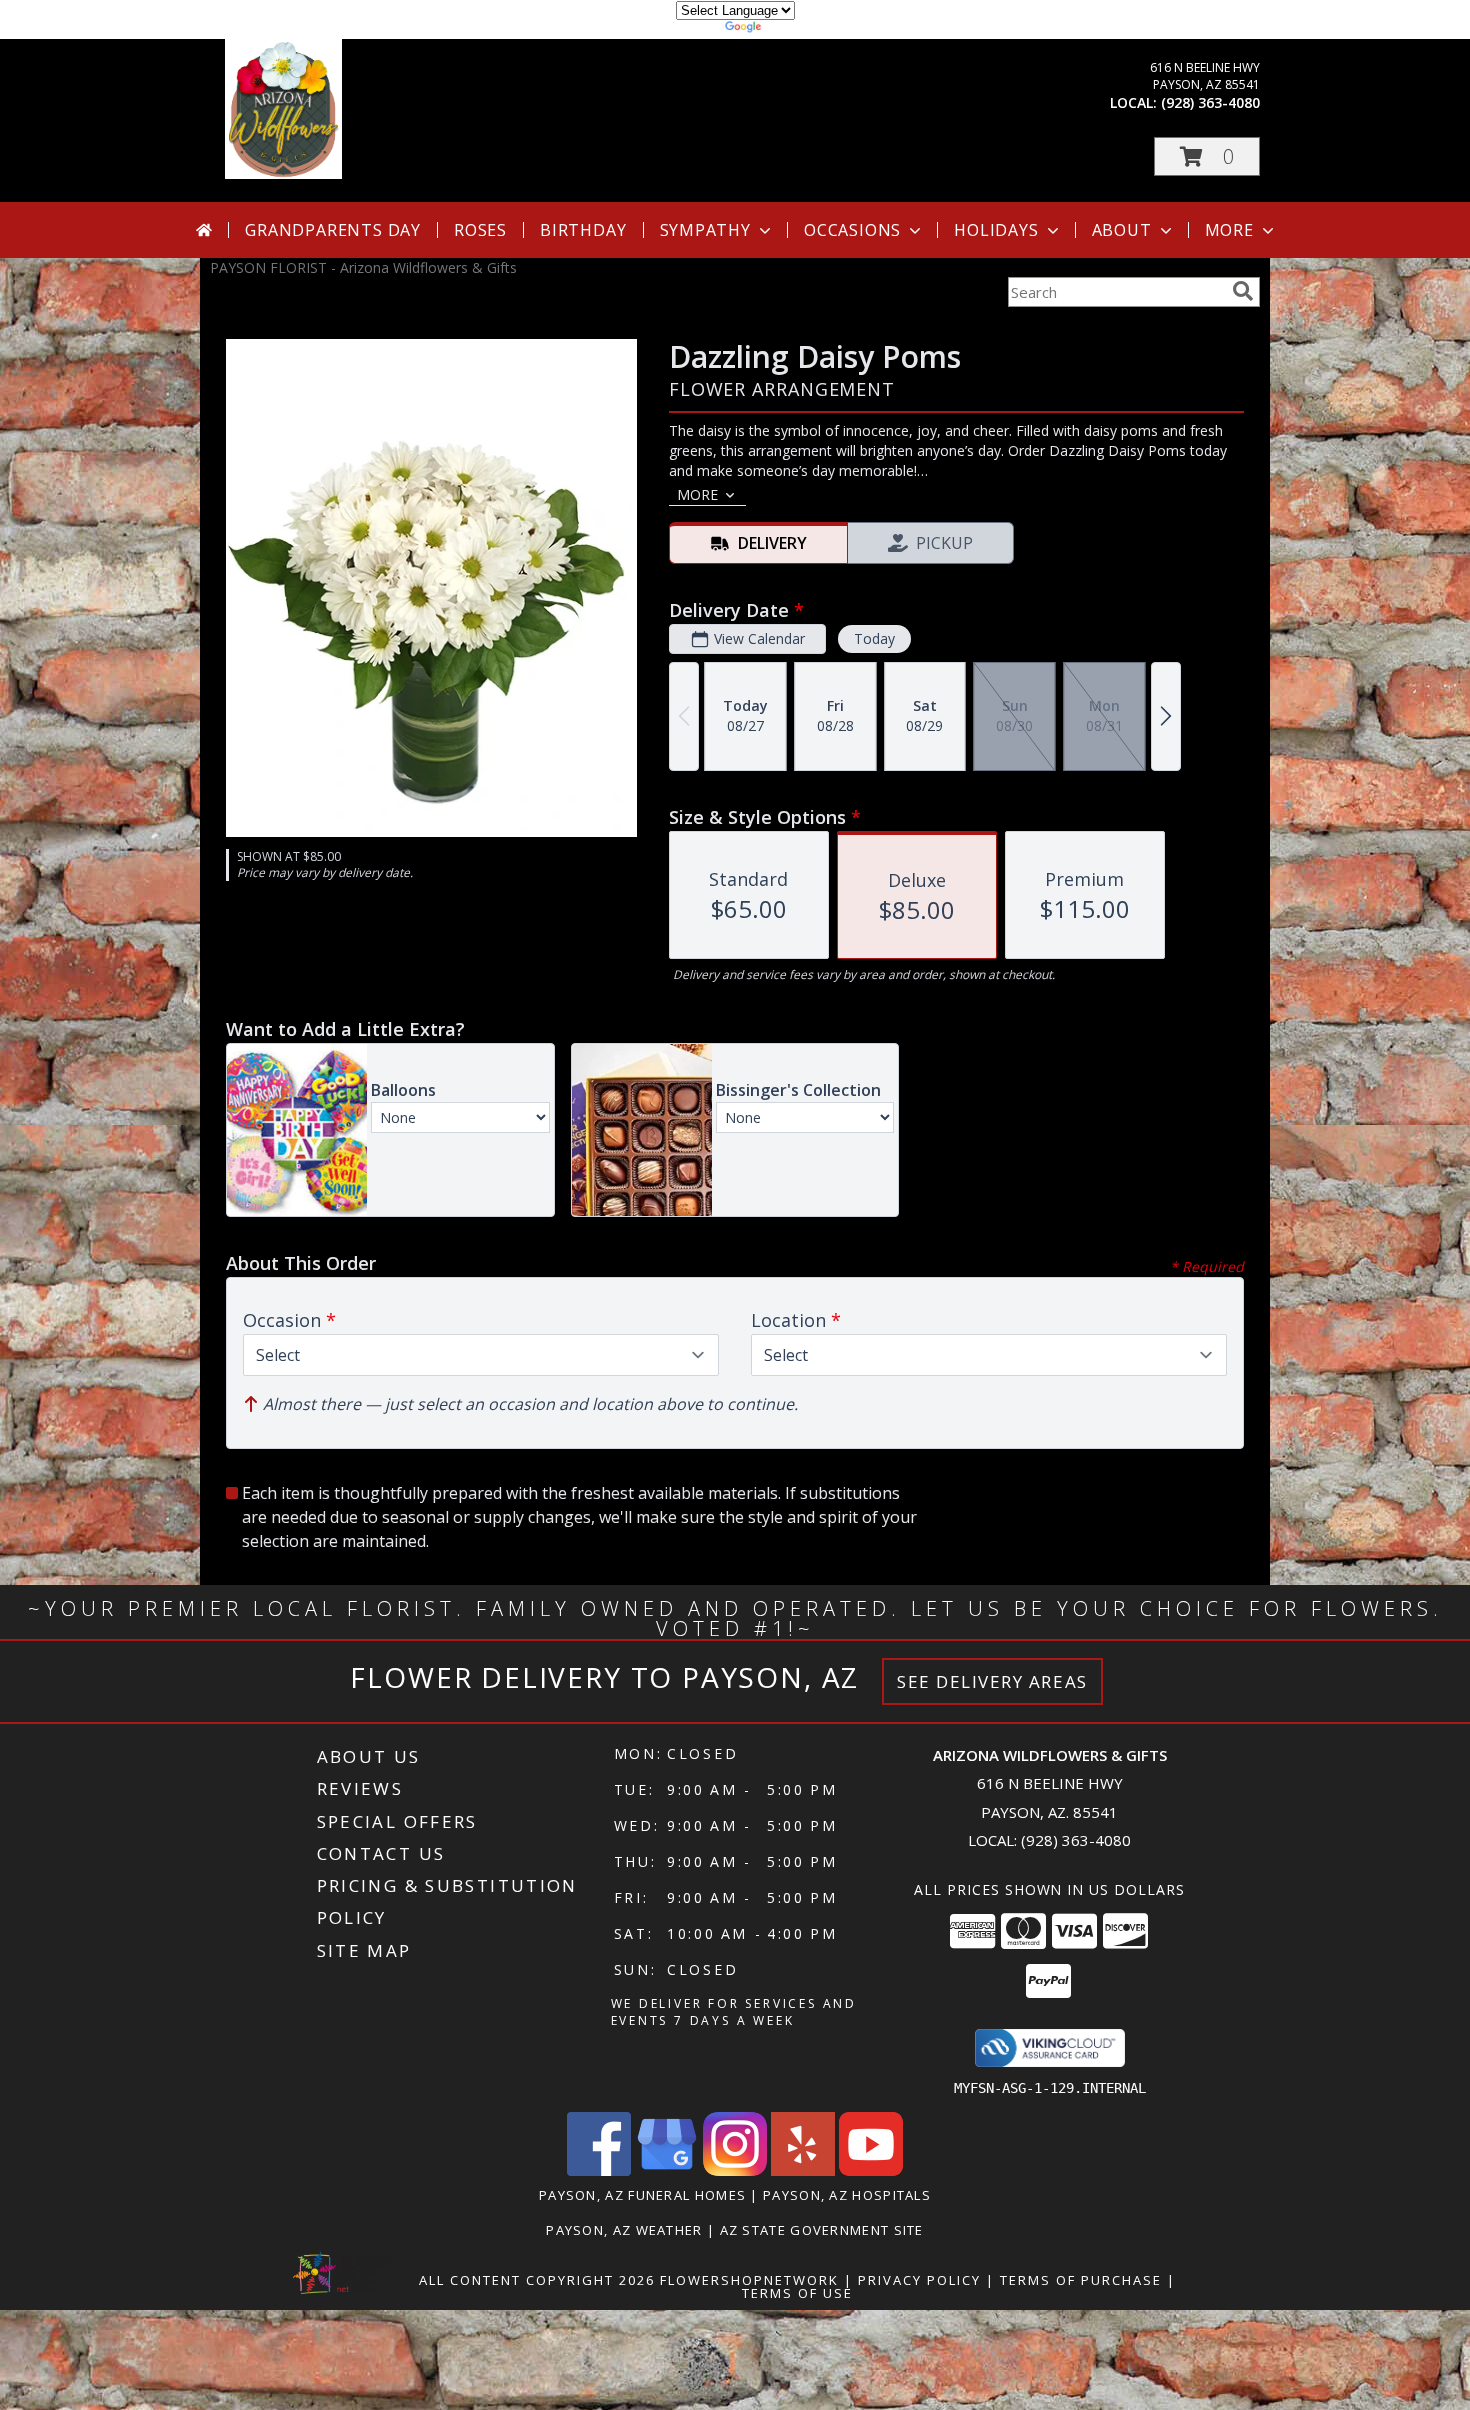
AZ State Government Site (822, 2230)
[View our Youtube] (871, 2170)
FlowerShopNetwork (749, 2280)
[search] (1243, 291)
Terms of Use (797, 2293)
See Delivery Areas (992, 1681)
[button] (1207, 156)
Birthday (583, 230)
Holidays (996, 230)
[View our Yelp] (803, 2170)
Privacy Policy (919, 2280)
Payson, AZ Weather (624, 2230)
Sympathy (705, 230)
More (1229, 230)
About (1122, 230)
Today (874, 638)
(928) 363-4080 (1210, 102)
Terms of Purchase (1081, 2280)
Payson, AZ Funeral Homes (642, 2195)
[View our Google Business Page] (667, 2170)
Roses (480, 230)
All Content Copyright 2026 (537, 2280)
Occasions (852, 230)
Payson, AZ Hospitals (847, 2195)
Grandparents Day (333, 230)
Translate (795, 29)
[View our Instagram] (735, 2170)
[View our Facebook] (599, 2170)
